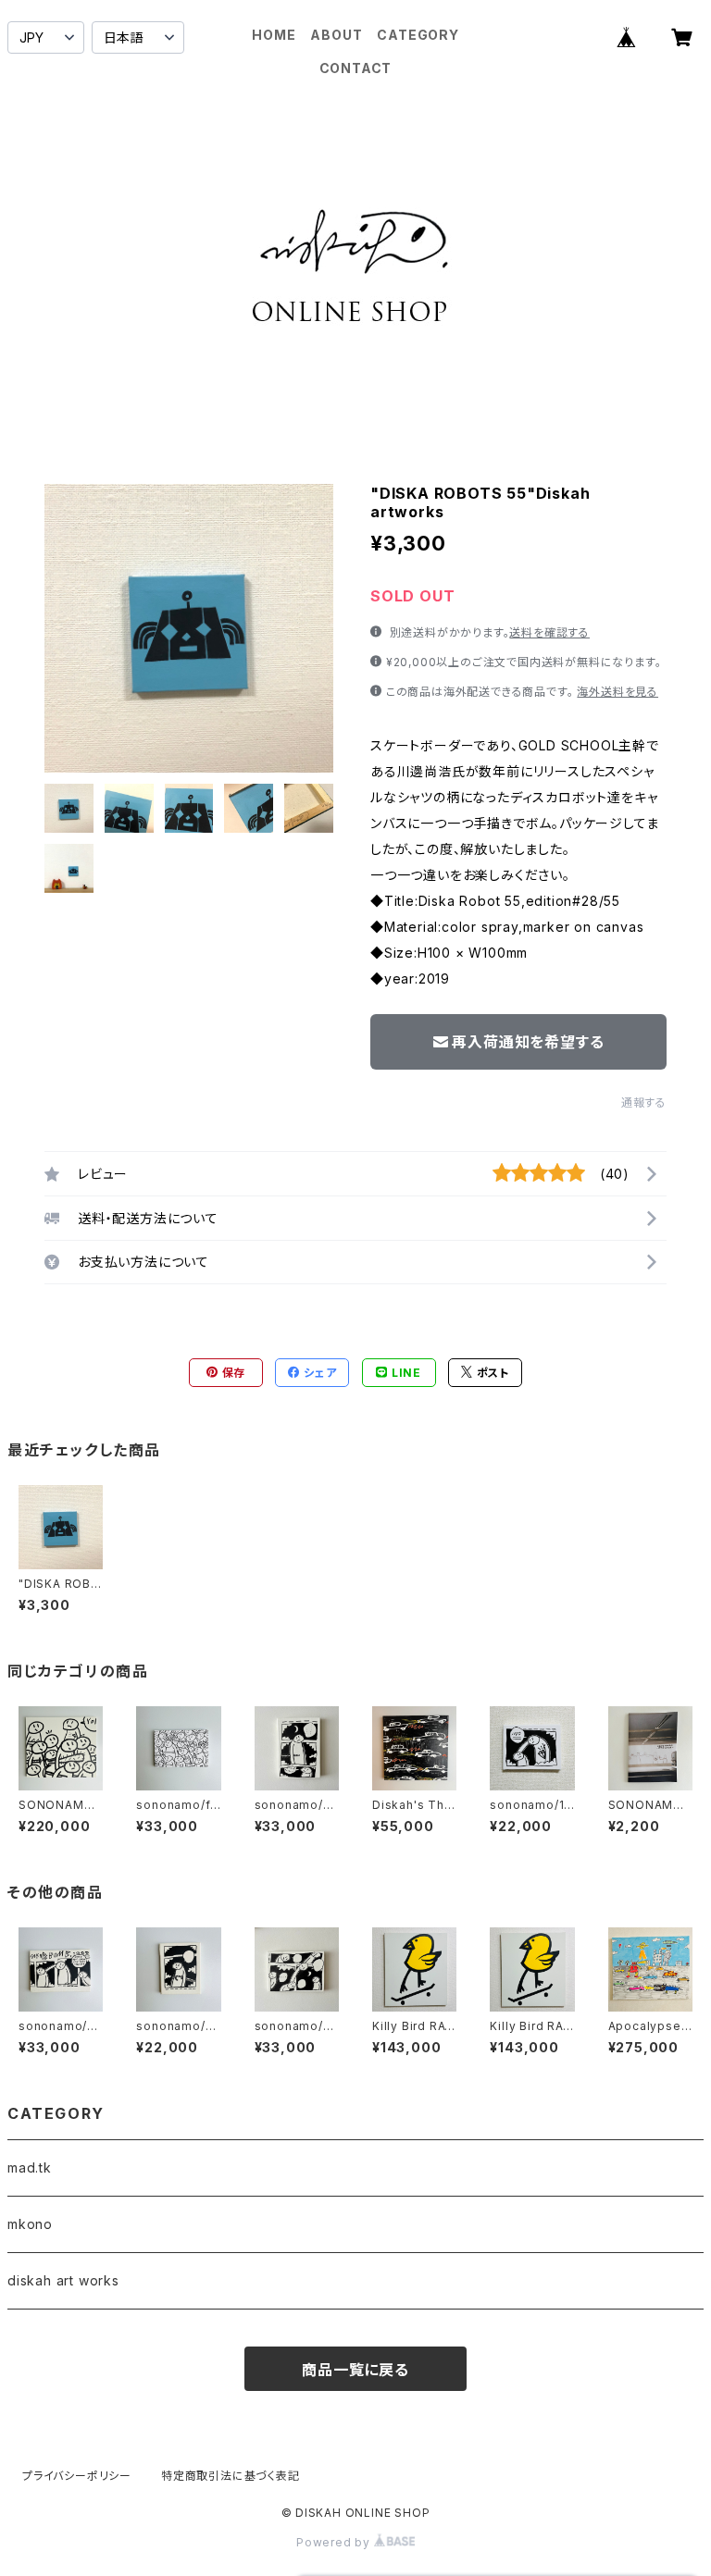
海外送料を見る (617, 692)
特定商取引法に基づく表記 (231, 2476)
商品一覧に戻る (355, 2370)
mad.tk (30, 2167)
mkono (30, 2224)
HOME (274, 35)
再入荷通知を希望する (528, 1042)
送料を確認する (549, 632)
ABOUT (336, 35)
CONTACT (356, 68)
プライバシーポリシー (77, 2476)
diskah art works (63, 2280)
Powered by (335, 2542)
